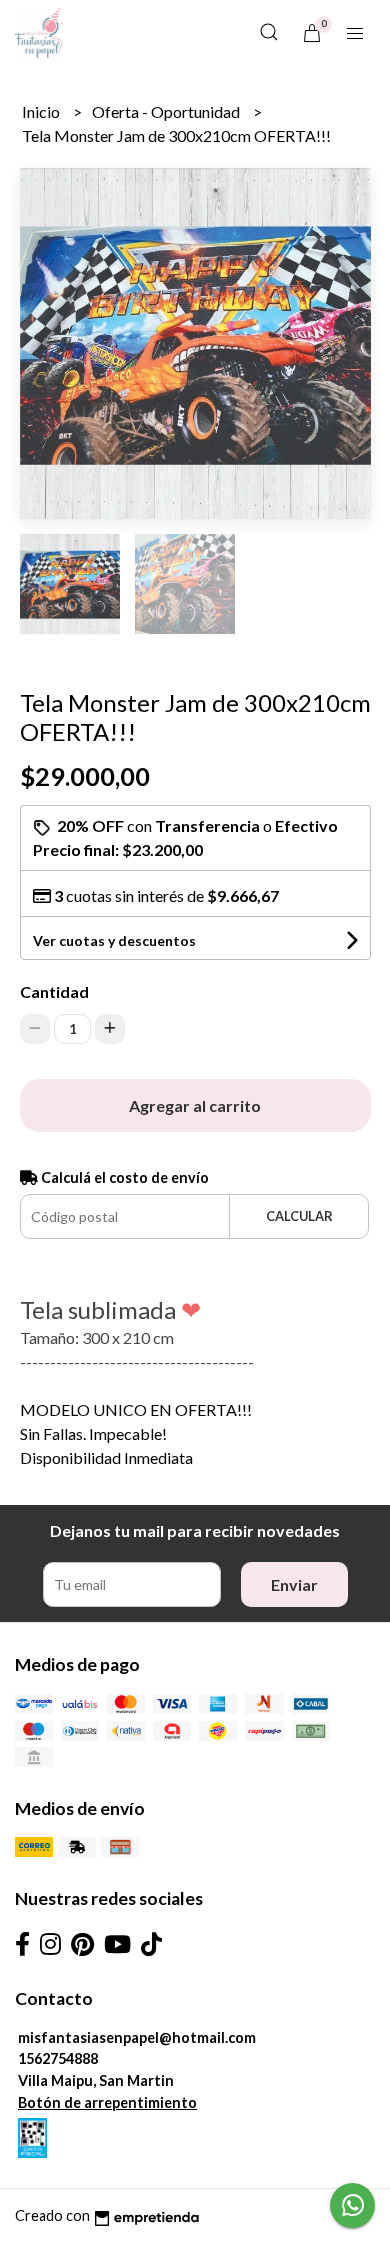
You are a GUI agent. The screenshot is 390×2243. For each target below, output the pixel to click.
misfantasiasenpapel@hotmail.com (137, 2037)
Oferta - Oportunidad (167, 111)
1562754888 (58, 2058)
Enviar (294, 1584)
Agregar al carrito (195, 1105)
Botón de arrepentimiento (107, 2102)
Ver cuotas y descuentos (114, 940)
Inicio (42, 111)
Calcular (299, 1216)
